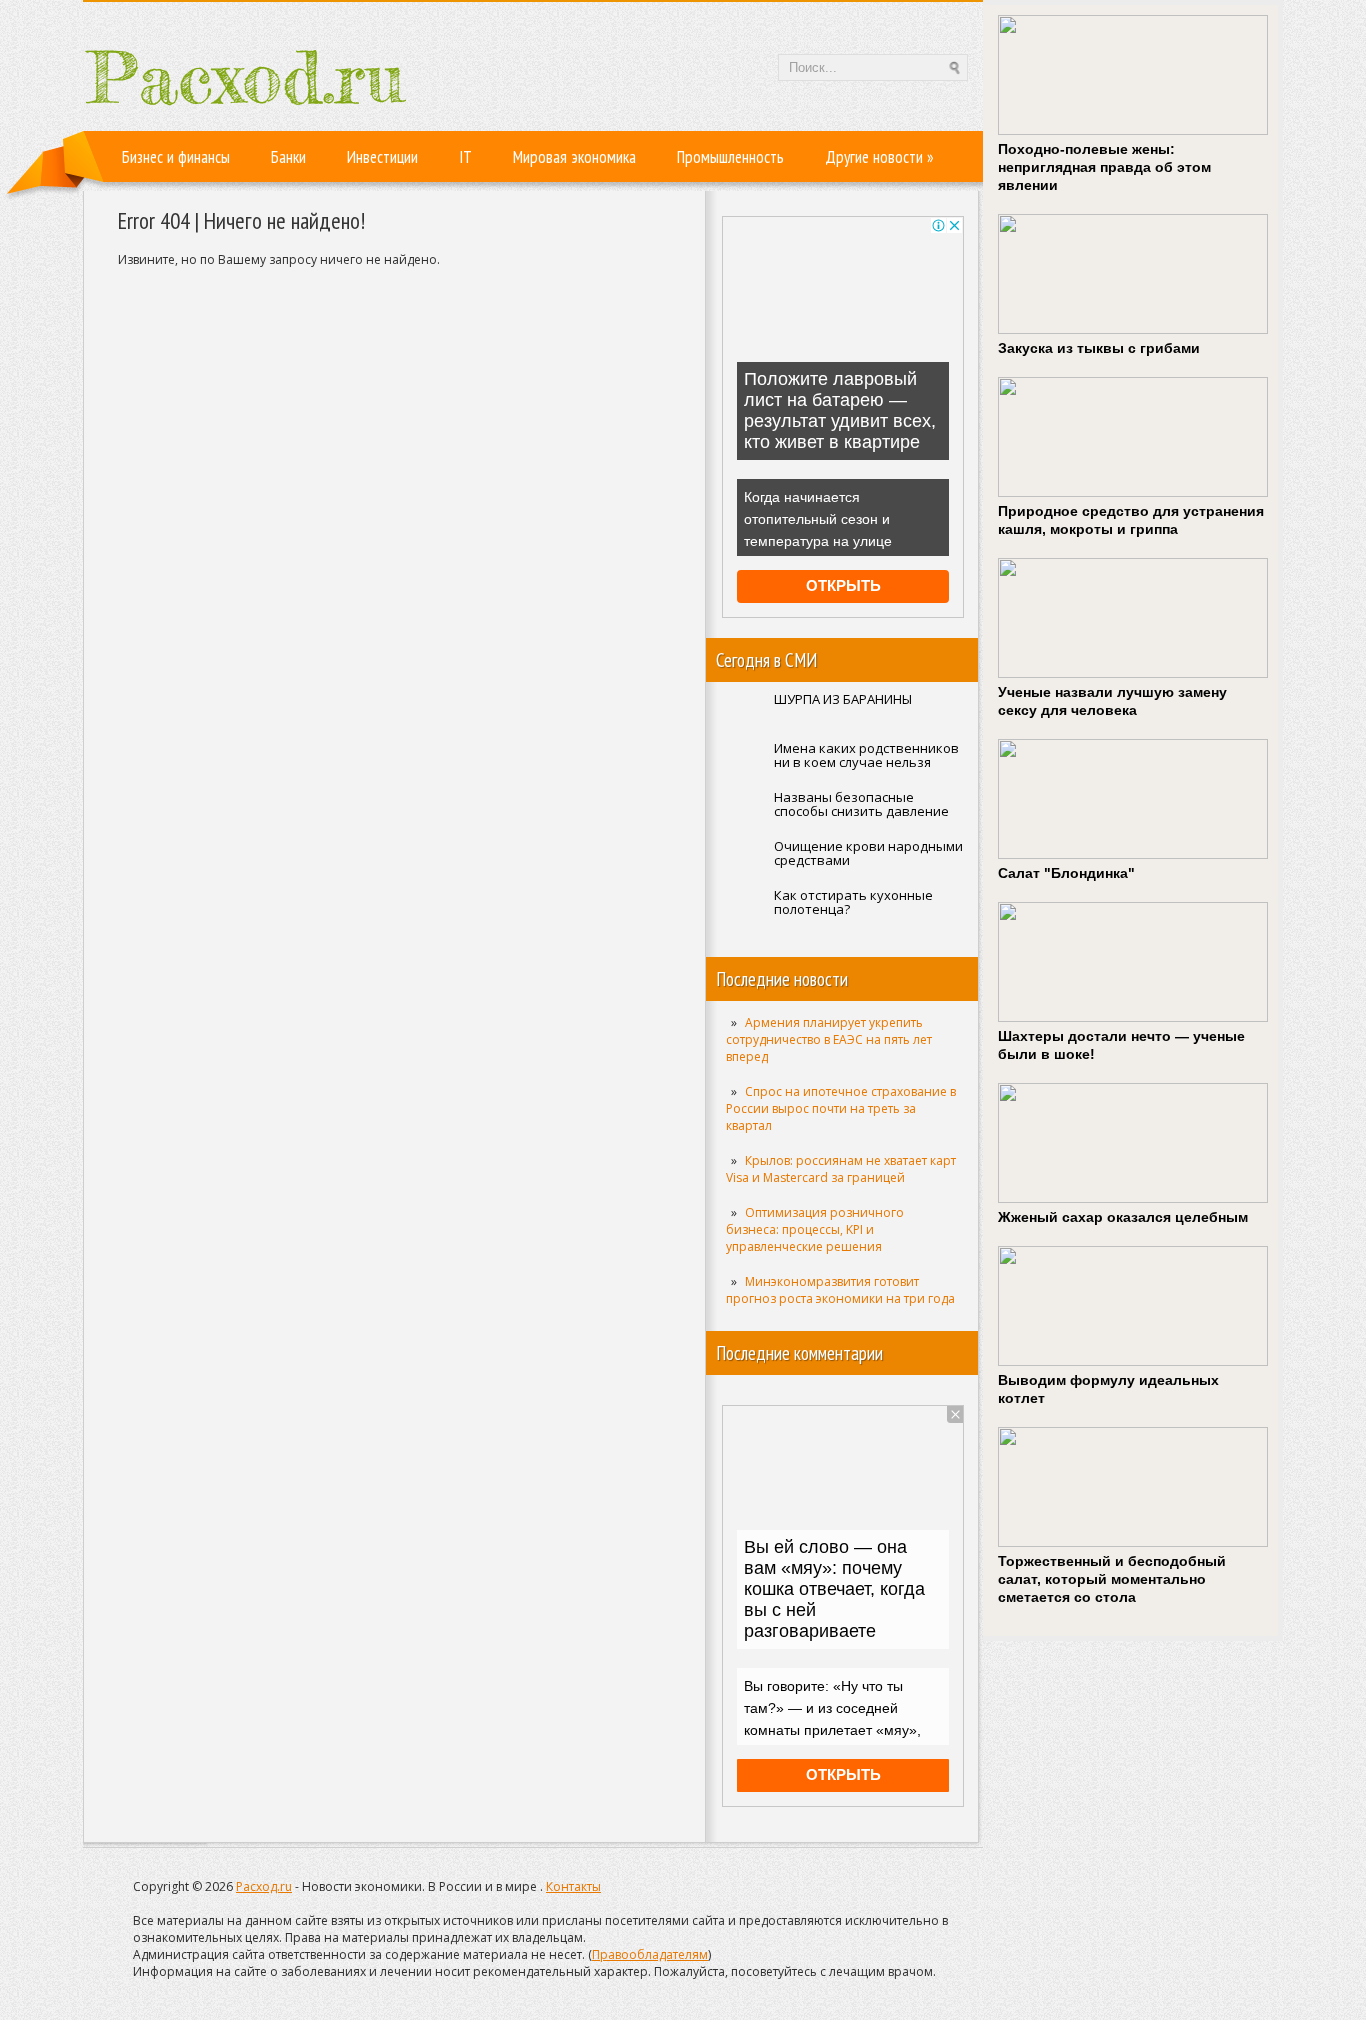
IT (465, 157)
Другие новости (879, 157)
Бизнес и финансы (176, 157)
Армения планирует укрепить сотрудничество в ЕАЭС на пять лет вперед (829, 1039)
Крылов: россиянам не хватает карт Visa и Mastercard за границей (841, 1169)
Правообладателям (650, 1954)
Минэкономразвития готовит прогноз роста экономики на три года (840, 1290)
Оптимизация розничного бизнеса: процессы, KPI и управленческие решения (815, 1229)
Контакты (573, 1886)
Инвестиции (382, 157)
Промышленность (730, 157)
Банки (288, 157)
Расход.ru (264, 1886)
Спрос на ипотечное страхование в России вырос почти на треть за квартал (841, 1108)
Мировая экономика (574, 157)
